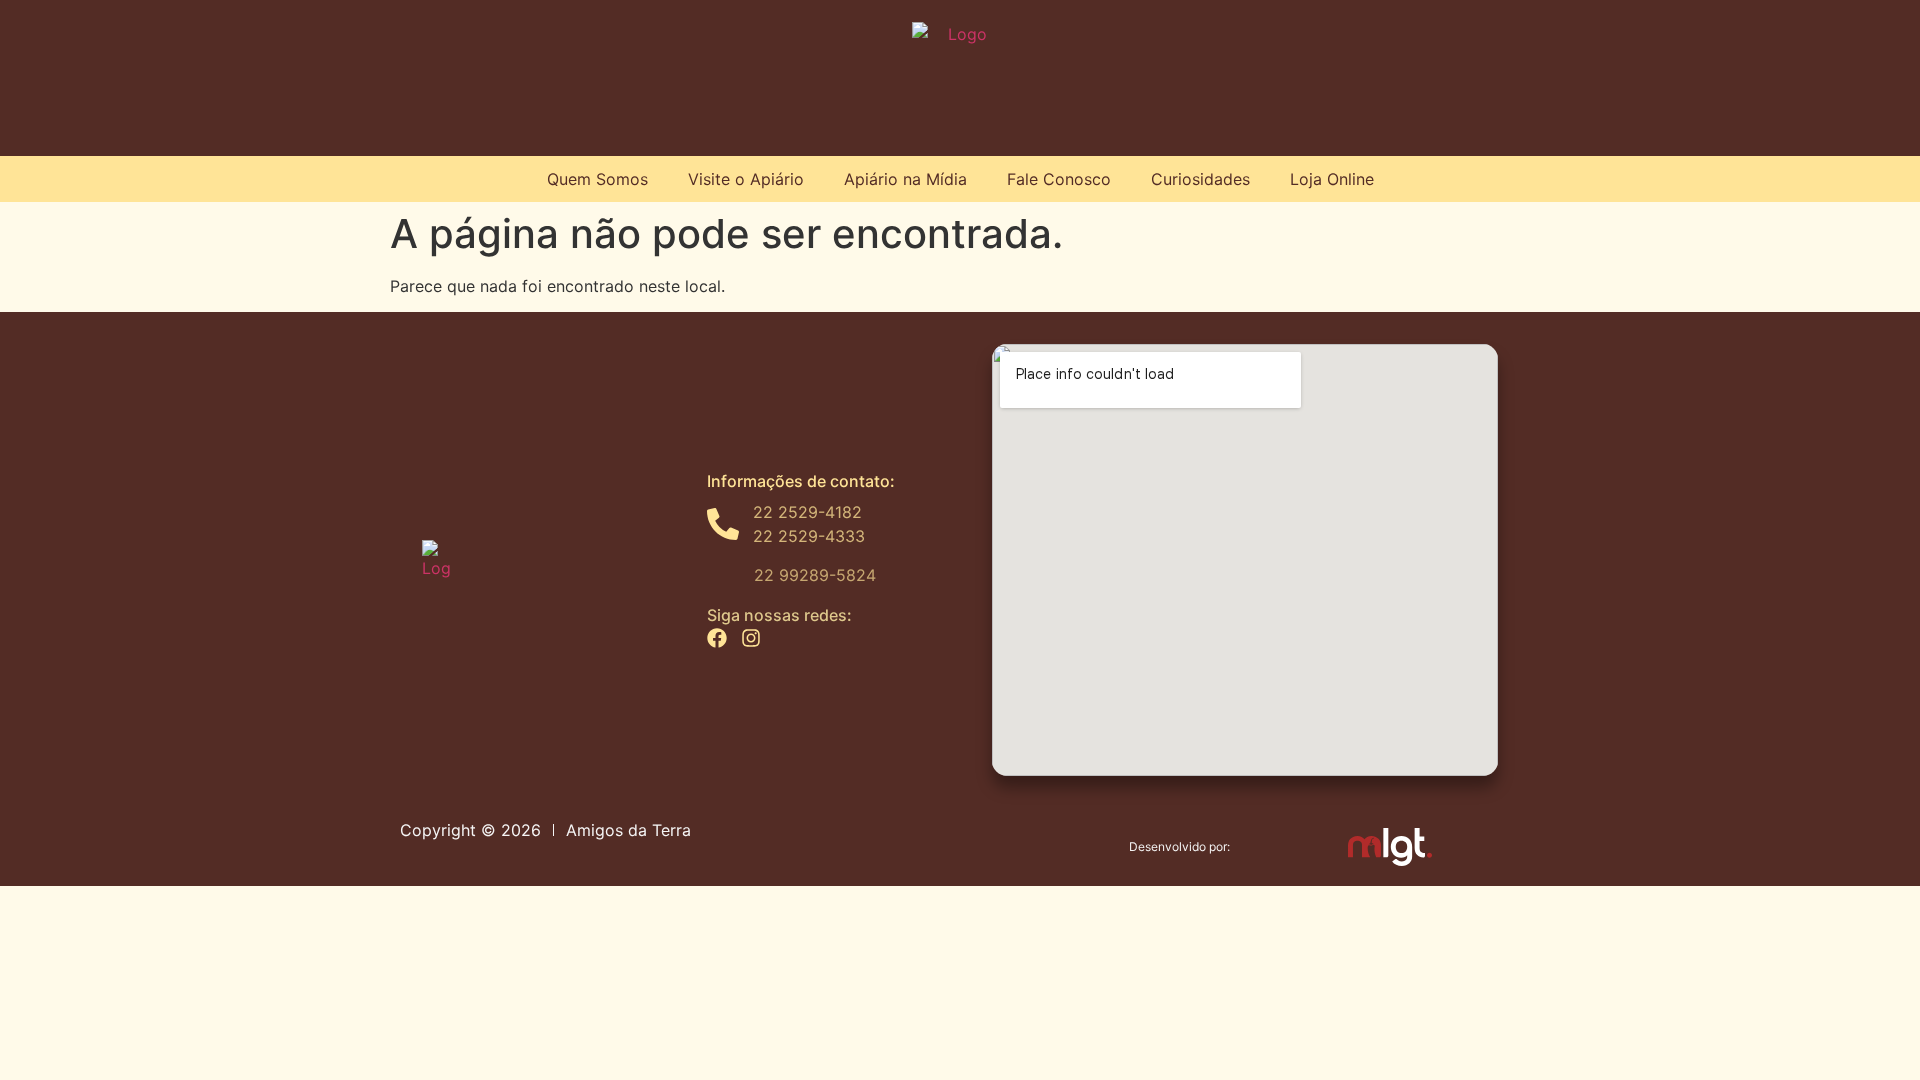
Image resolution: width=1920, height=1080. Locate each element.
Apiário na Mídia (905, 179)
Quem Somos (597, 179)
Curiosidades (1200, 179)
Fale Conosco (1059, 179)
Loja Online (1332, 179)
